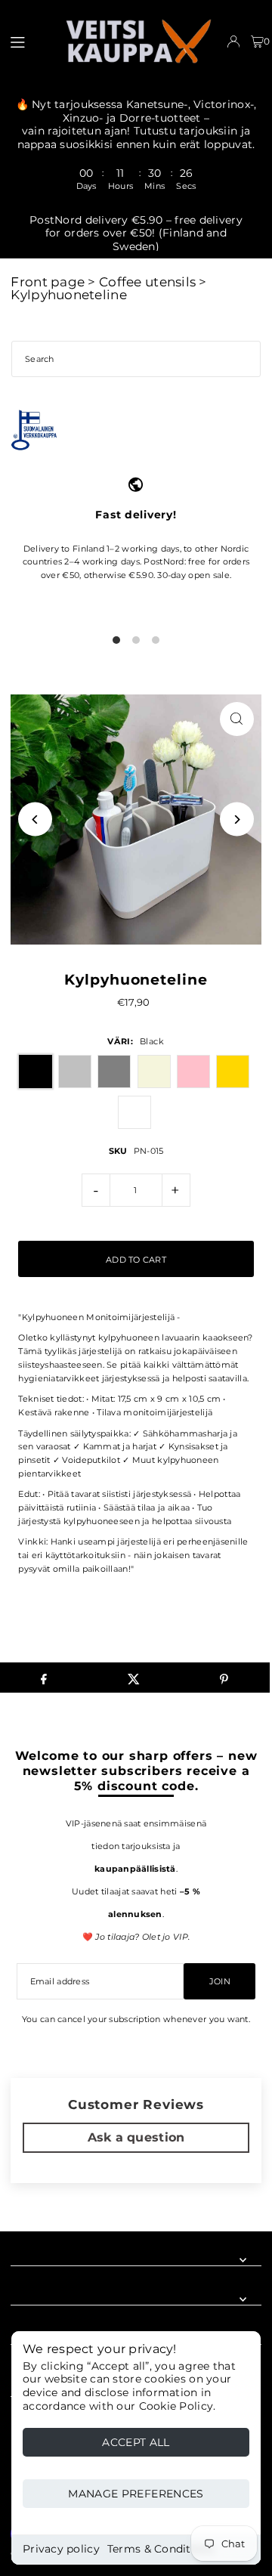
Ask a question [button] (136, 2137)
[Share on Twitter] (134, 1678)
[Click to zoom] (237, 719)
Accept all (136, 2442)
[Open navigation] (29, 41)
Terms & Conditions (161, 2549)
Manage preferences (136, 2494)
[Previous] (35, 819)
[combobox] (136, 359)
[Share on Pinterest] (224, 1678)
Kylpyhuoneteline (68, 295)
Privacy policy (61, 2549)
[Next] (237, 819)
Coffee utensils (147, 282)
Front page (48, 282)
